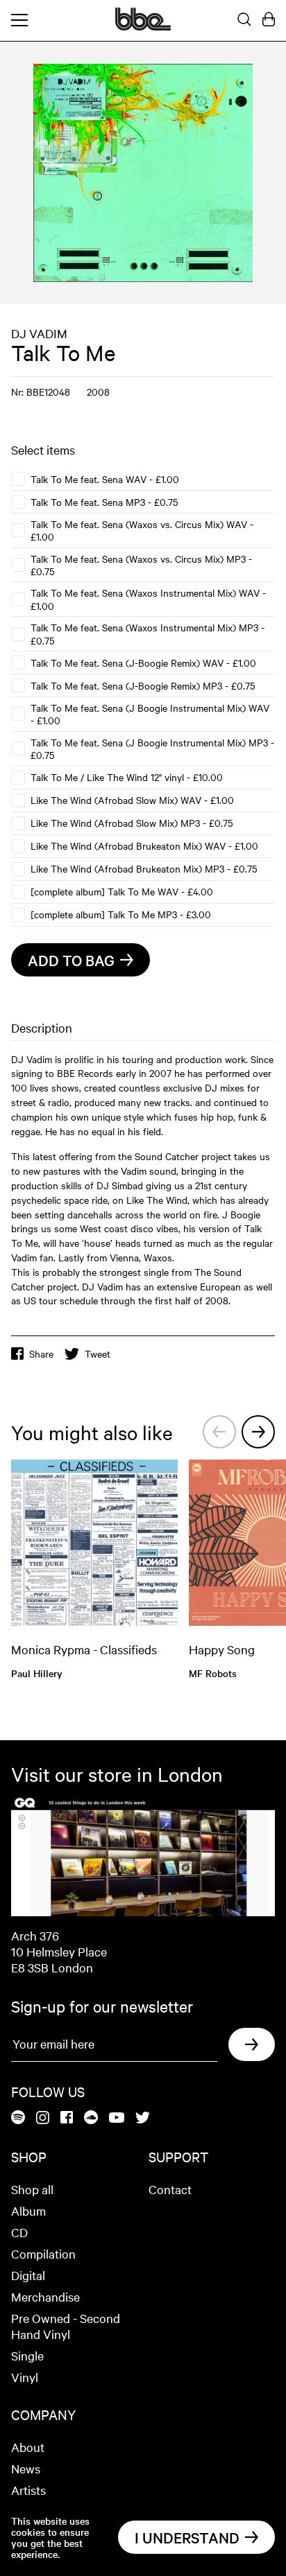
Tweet (98, 1353)
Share (41, 1353)
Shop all (32, 2189)
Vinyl (25, 2377)
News (26, 2468)
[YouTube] (117, 2119)
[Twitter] (143, 2119)
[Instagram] (43, 2119)
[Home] (143, 26)
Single (27, 2355)
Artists (28, 2490)
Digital (28, 2275)
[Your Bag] (269, 20)
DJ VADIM (39, 333)
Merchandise (45, 2296)
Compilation (43, 2253)
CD (19, 2232)
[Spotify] (18, 2118)
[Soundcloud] (91, 2118)
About (28, 2447)
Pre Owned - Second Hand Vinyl (66, 2326)
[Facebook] (67, 2118)
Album (28, 2210)
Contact (170, 2189)
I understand (187, 2537)
